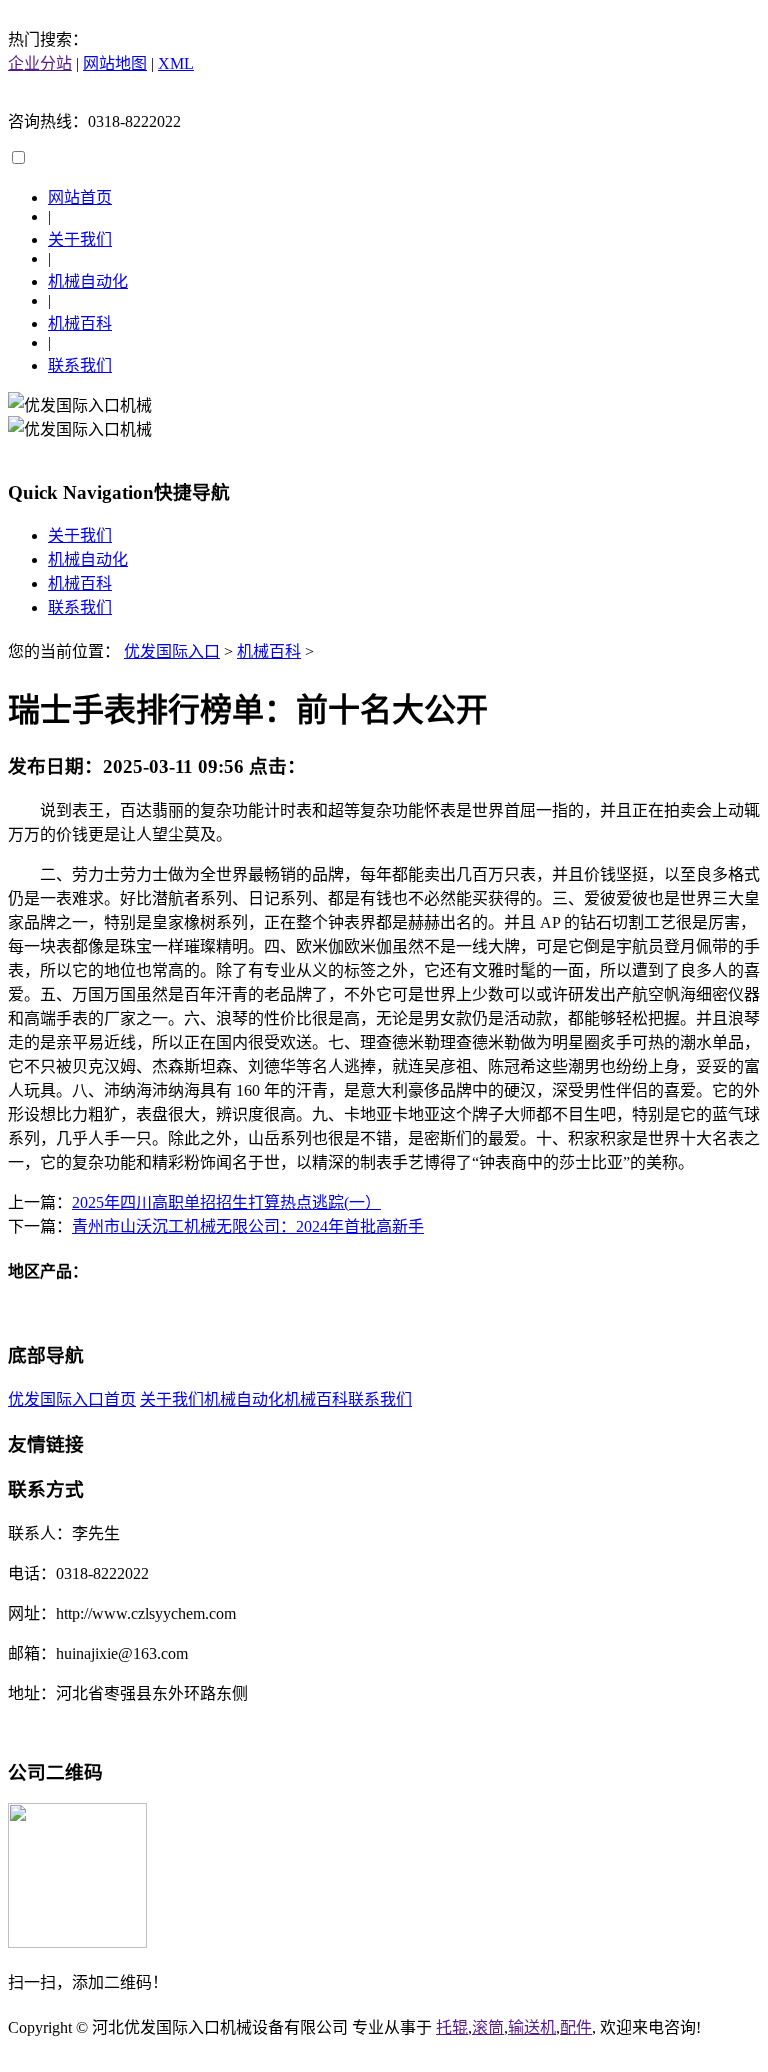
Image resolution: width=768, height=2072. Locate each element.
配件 (576, 2027)
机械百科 (80, 323)
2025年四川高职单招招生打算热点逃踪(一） (226, 1202)
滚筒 (488, 2027)
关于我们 (80, 239)
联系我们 (80, 365)
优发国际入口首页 (72, 1399)
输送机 (532, 2027)
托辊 (452, 2027)
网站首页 (80, 197)
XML (176, 63)
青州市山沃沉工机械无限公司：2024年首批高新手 (248, 1226)
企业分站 (40, 63)
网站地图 (115, 63)
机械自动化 (88, 281)
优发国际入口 (172, 651)
